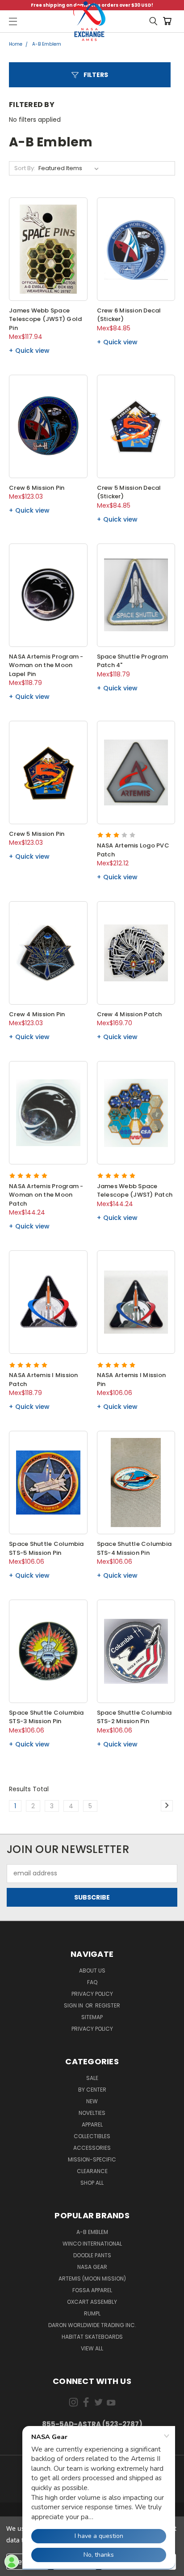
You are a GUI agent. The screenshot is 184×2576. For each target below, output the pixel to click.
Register (108, 2005)
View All (92, 2348)
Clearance (92, 2171)
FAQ (92, 1982)
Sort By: (25, 168)
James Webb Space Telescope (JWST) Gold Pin (45, 319)
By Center (92, 2090)
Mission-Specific (92, 2159)
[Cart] (169, 21)
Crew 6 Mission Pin (37, 488)
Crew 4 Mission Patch (130, 1014)
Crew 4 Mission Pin (37, 1014)
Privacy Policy (92, 1994)
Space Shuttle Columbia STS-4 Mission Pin (134, 1548)
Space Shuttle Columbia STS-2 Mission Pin (134, 1717)
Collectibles (92, 2136)
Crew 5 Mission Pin (37, 834)
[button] (90, 75)
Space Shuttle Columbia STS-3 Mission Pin (46, 1717)
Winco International (92, 2244)
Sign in (74, 2005)
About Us (92, 1971)
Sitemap (92, 2017)
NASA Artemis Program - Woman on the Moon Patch (46, 1195)
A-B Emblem (92, 2232)
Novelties (92, 2113)
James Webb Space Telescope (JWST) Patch (135, 1191)
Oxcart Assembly (92, 2302)
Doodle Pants (92, 2255)
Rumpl (92, 2313)
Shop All (92, 2183)
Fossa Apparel (92, 2290)
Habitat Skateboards (92, 2337)
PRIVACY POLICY (92, 2029)
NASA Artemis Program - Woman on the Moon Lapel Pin (46, 665)
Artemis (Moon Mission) (92, 2279)
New (92, 2101)
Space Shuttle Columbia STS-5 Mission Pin (46, 1548)
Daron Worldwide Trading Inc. (92, 2325)
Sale (92, 2078)
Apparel (92, 2125)
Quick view (32, 351)
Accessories (92, 2148)
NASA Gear (92, 2267)
